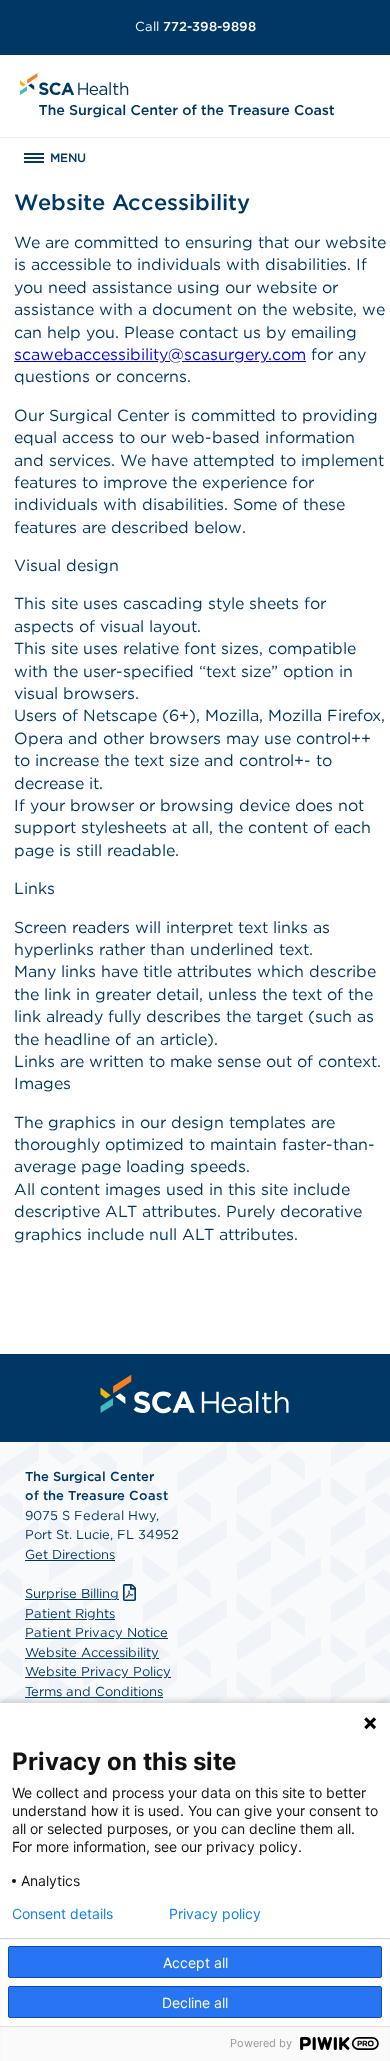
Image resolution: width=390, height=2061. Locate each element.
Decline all (195, 2002)
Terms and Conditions (94, 1691)
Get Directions (70, 1554)
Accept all (195, 1962)
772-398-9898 (195, 26)
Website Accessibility (92, 1652)
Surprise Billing (72, 1593)
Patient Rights (70, 1613)
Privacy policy (215, 1914)
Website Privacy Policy (98, 1671)
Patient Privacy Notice (96, 1632)
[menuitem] (195, 1394)
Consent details (62, 1914)
